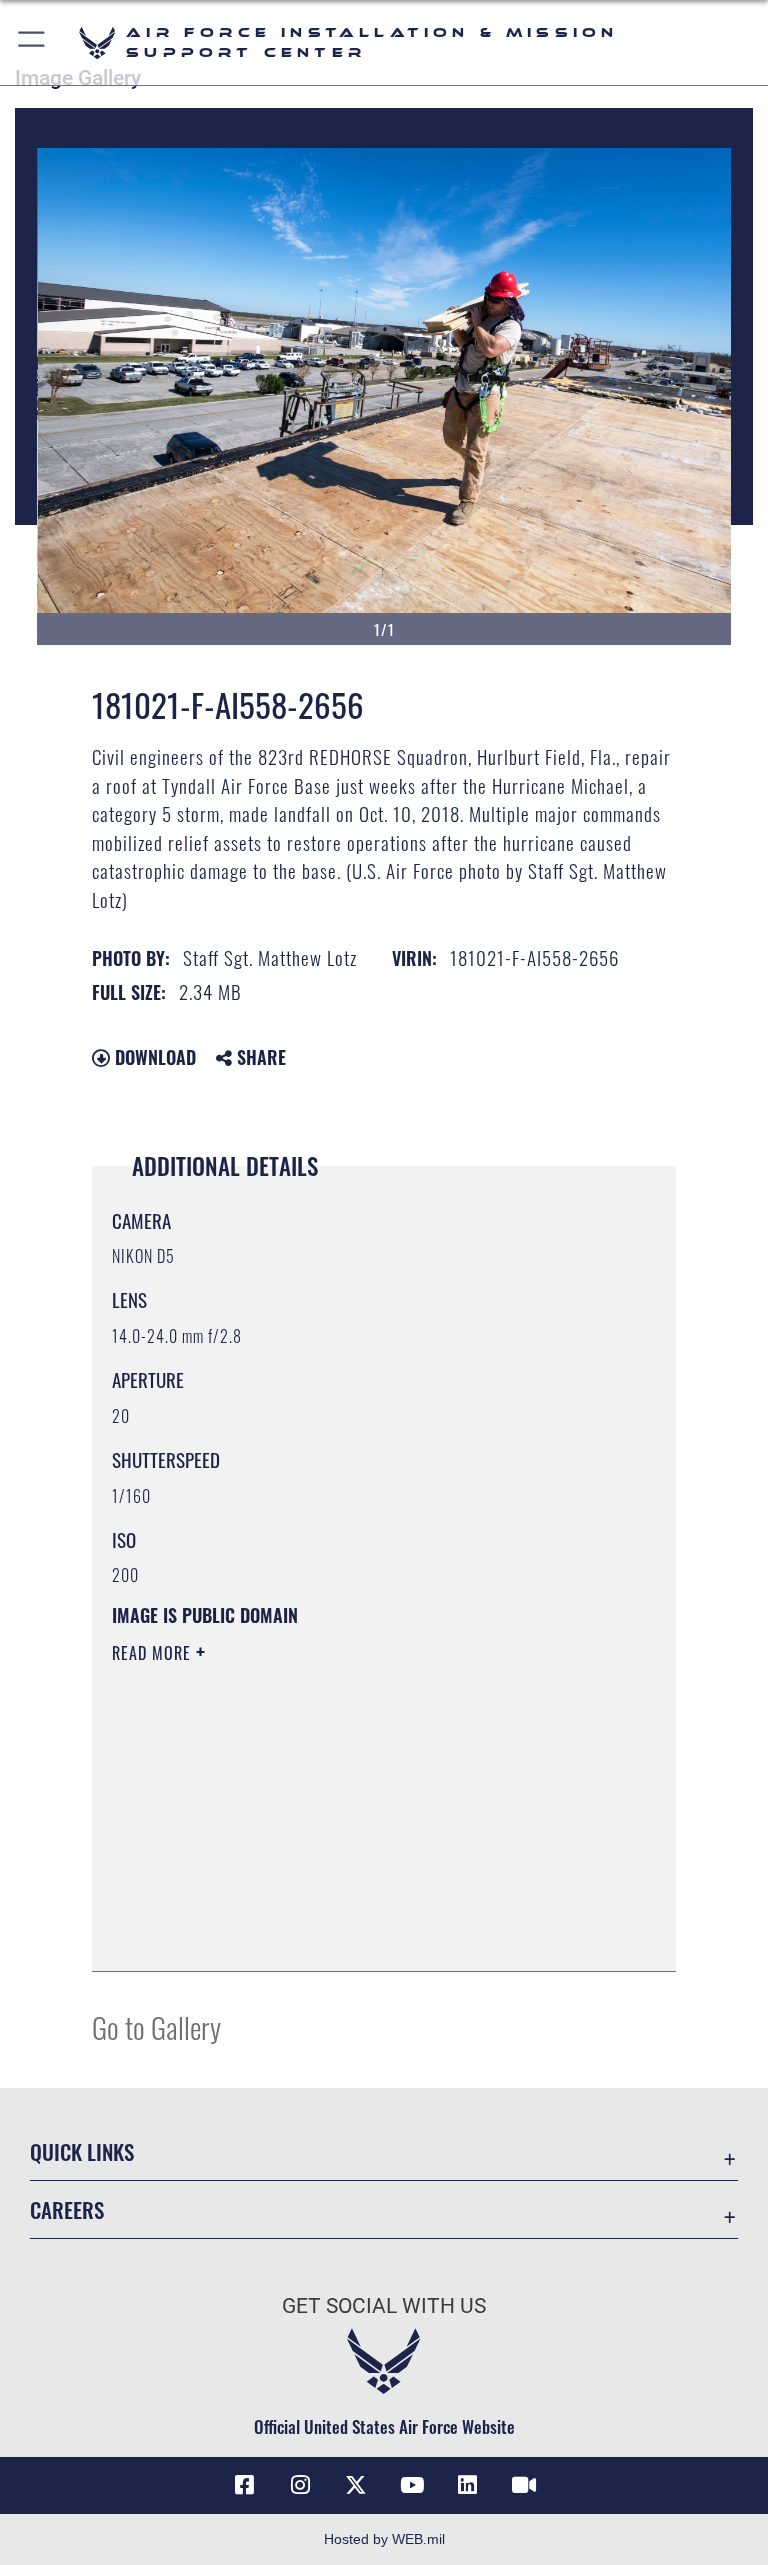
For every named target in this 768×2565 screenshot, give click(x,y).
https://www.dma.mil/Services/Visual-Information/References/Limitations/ (346, 1808)
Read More (154, 1653)
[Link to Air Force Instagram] (300, 2485)
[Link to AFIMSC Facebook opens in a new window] (244, 2485)
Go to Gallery (156, 2026)
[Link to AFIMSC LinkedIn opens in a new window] (468, 2485)
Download (153, 1057)
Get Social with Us (384, 2306)
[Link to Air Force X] (356, 2485)
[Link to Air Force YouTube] (412, 2485)
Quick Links (82, 2151)
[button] (32, 42)
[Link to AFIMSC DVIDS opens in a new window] (524, 2485)
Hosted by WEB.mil (384, 2539)
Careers (67, 2209)
